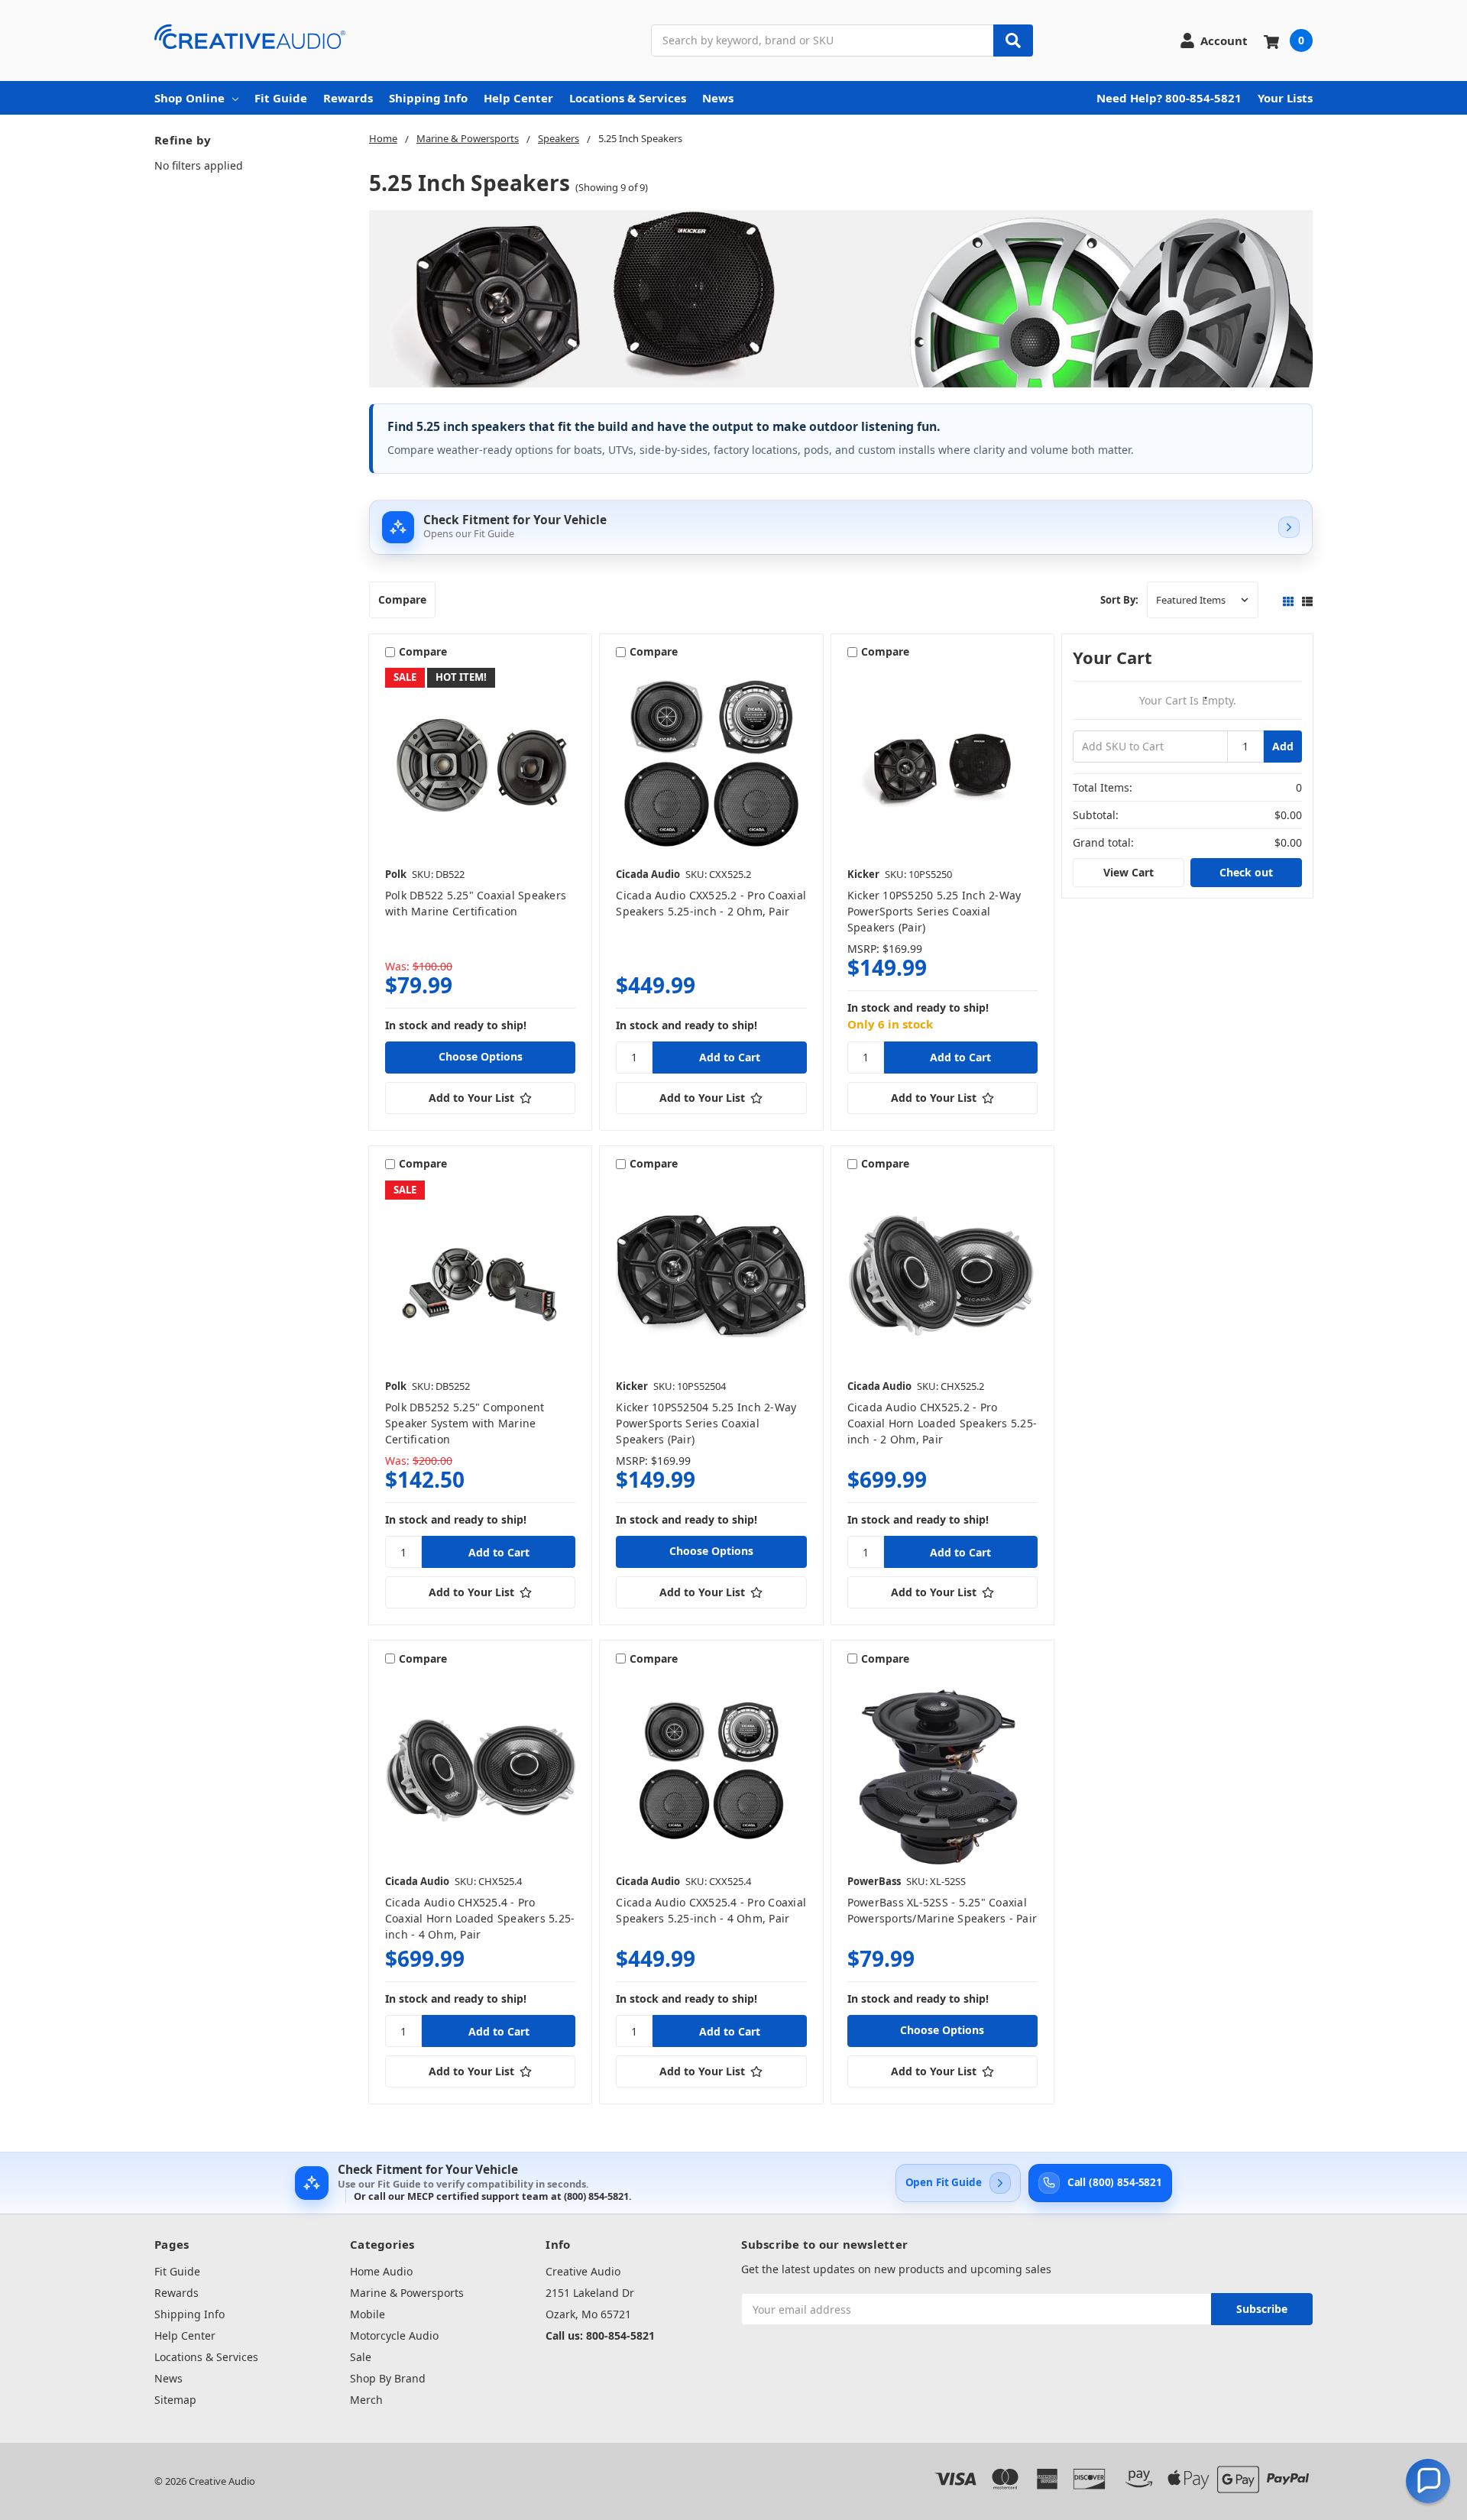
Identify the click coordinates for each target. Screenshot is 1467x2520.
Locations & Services (628, 98)
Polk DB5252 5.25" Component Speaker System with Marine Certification (465, 1423)
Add (1283, 746)
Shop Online (189, 98)
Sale (361, 2357)
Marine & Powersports (407, 2293)
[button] (1428, 2481)
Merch (366, 2400)
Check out (1246, 872)
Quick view (480, 763)
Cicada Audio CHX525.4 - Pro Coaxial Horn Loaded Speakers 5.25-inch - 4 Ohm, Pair (480, 1918)
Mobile (368, 2314)
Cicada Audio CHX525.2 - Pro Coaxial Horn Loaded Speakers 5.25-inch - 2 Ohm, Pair (942, 1423)
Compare (402, 599)
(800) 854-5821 (596, 2196)
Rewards (348, 98)
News (718, 98)
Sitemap (175, 2400)
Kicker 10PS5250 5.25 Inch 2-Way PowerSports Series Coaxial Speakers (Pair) (934, 911)
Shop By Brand (388, 2378)
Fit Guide (281, 98)
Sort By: (1119, 600)
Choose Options (481, 1056)
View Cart (1129, 872)
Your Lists (1285, 98)
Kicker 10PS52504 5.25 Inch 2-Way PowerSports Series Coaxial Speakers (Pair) (706, 1423)
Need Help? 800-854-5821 (1169, 98)
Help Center (518, 98)
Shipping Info (428, 98)
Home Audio (381, 2271)
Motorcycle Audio (394, 2335)
